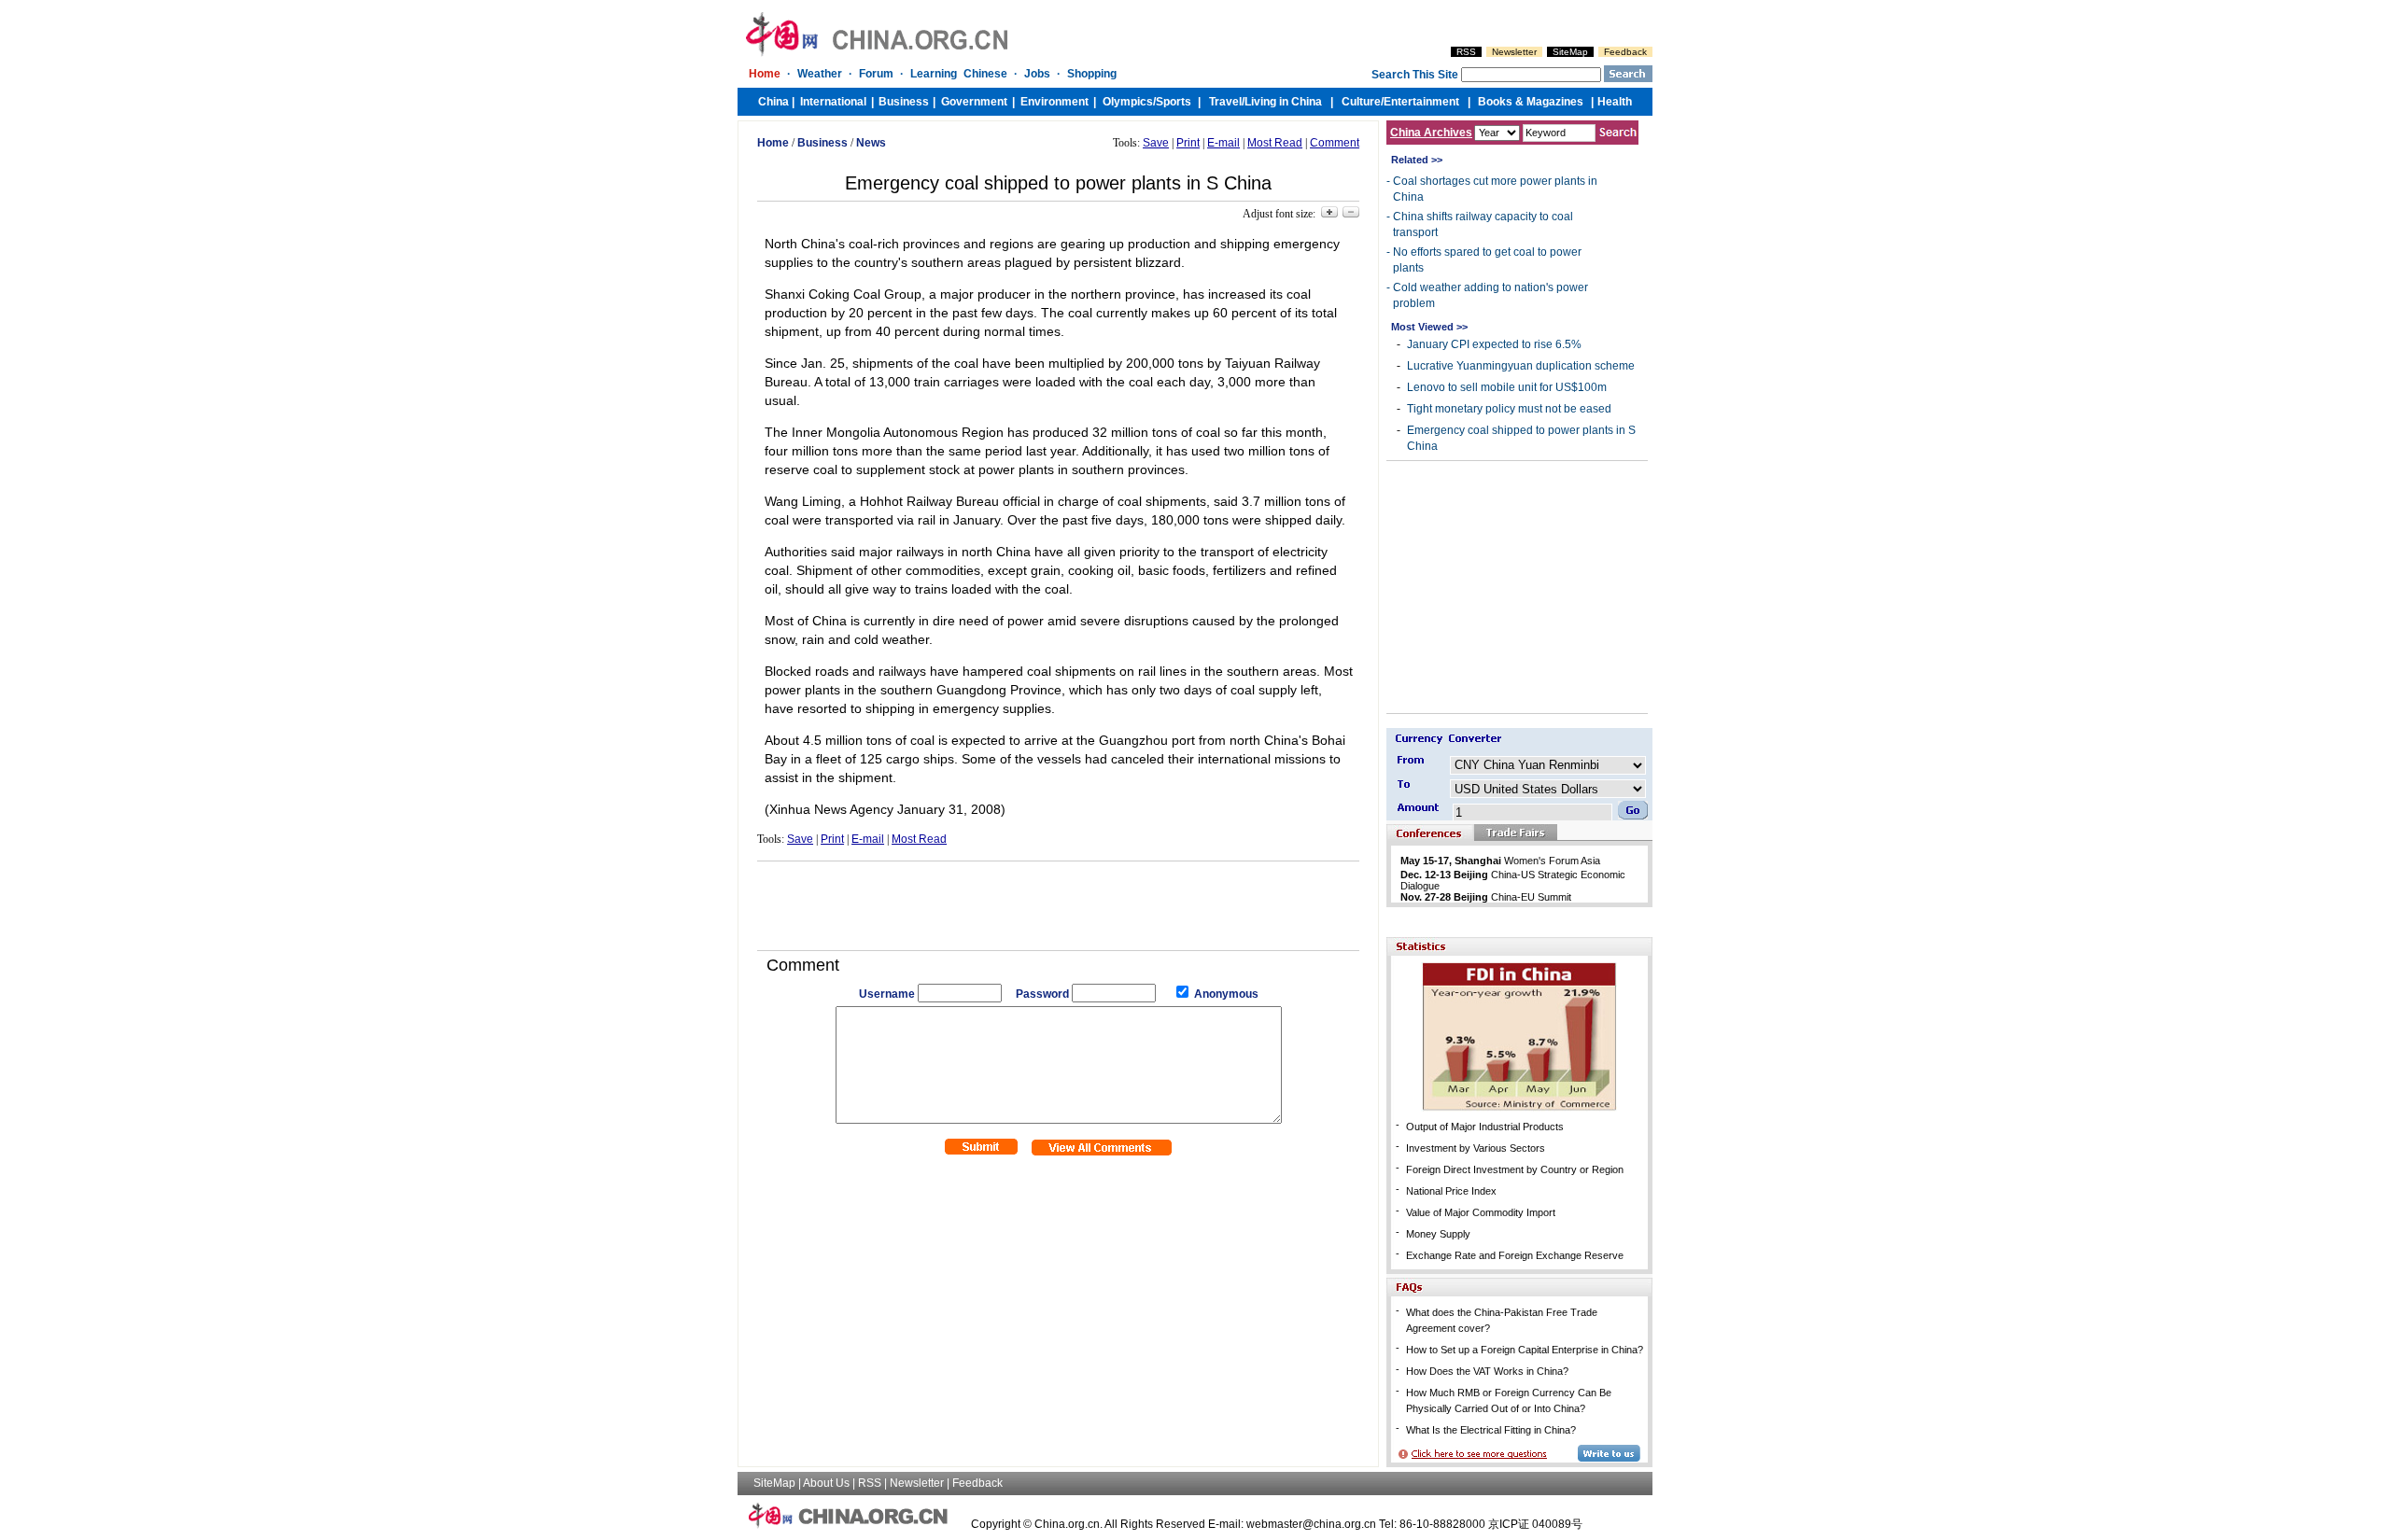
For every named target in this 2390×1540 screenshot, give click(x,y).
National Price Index (1451, 1191)
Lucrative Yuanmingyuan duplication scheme (1521, 366)
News (871, 143)
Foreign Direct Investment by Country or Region (1515, 1169)
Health (1615, 102)
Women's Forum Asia (1500, 861)
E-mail (1223, 143)
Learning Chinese (959, 74)
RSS (1466, 52)
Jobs (1037, 74)
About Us (826, 1483)
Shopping (1092, 74)
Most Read (1275, 143)
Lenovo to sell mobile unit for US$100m (1507, 387)
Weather (820, 74)
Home (765, 74)
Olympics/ (1129, 102)
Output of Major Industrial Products (1485, 1127)
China (773, 102)
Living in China (1283, 102)
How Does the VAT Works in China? (1487, 1371)
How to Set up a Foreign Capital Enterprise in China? (1525, 1350)
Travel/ (1227, 102)
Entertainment (1421, 102)
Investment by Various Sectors (1476, 1148)
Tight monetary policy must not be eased (1509, 409)
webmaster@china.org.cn (1311, 1524)
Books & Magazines (1531, 102)
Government (974, 102)
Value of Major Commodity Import (1481, 1212)
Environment (1054, 102)
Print (1188, 143)
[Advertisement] (1059, 899)
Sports (1174, 102)
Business (904, 102)
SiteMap (1570, 52)
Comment (1335, 143)
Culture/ (1363, 102)
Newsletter (1514, 52)
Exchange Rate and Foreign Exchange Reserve (1515, 1255)
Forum (876, 74)
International (833, 102)
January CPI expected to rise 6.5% (1494, 344)
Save (1156, 143)
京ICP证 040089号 (1535, 1524)
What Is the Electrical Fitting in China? (1491, 1430)
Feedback (1625, 52)
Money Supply (1438, 1234)
